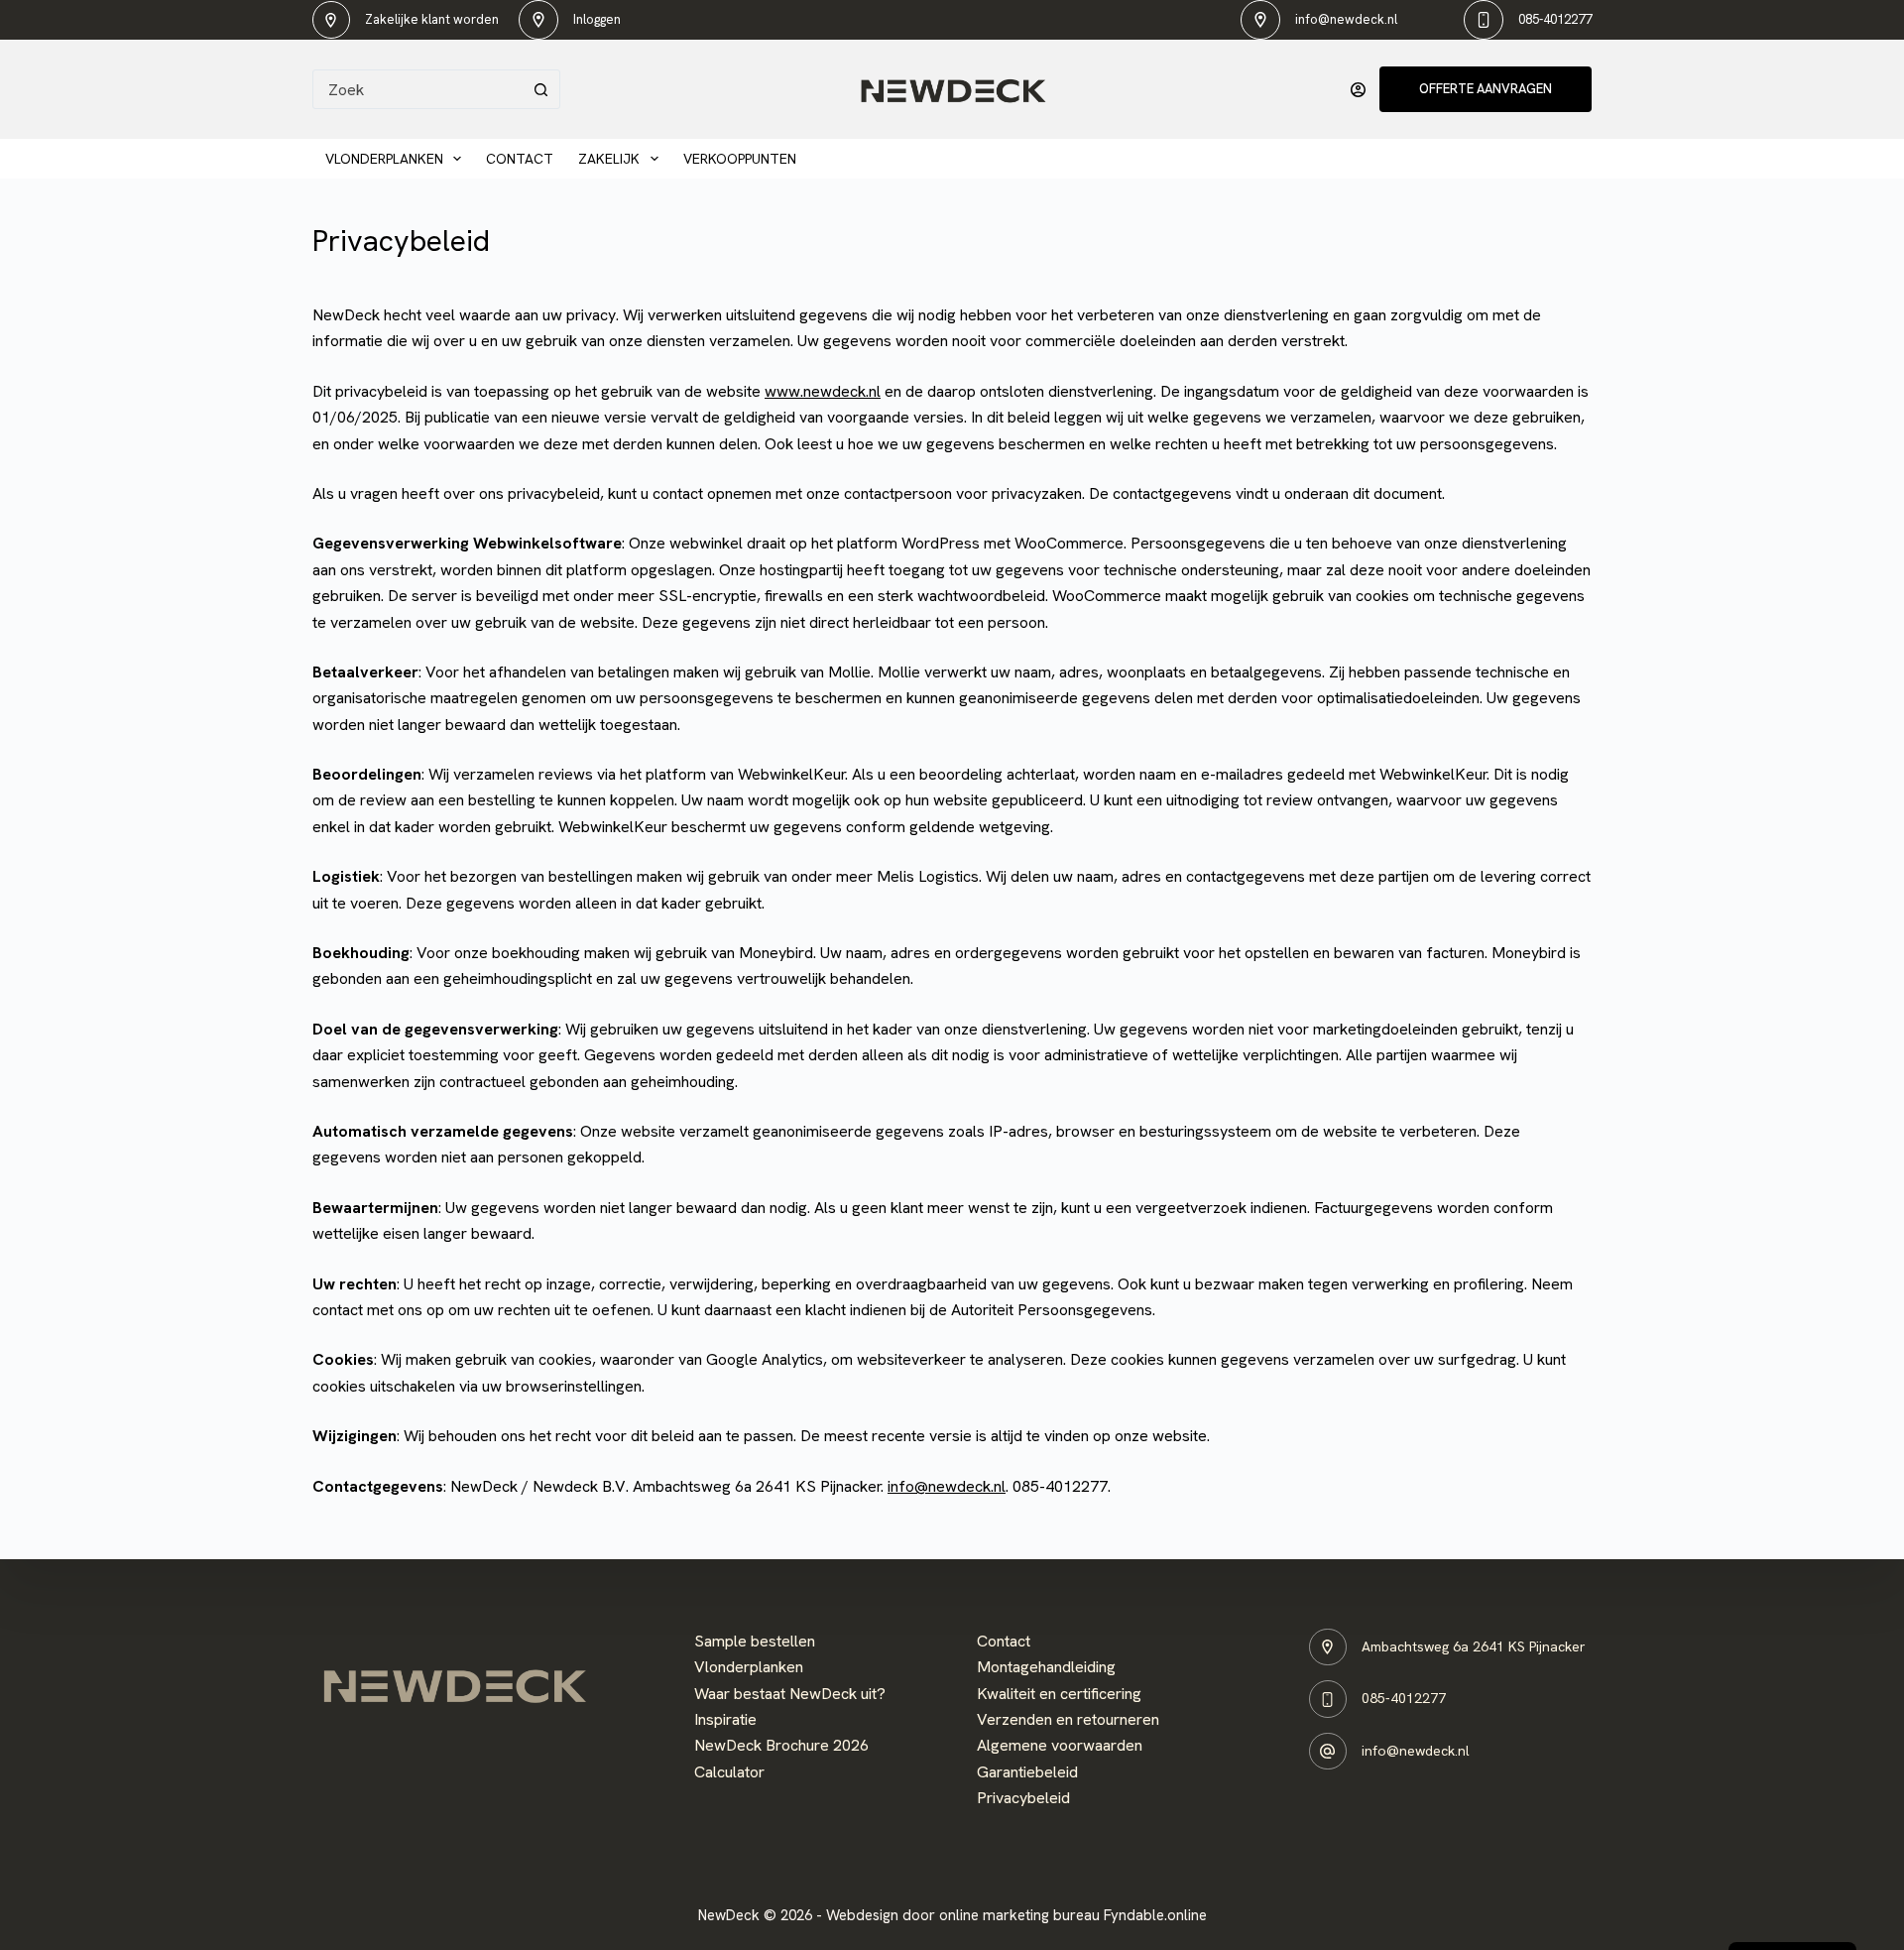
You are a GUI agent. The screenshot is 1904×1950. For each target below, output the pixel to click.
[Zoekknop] (540, 89)
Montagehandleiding (1046, 1667)
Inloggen (597, 19)
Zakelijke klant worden (432, 19)
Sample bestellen (755, 1641)
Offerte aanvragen (1486, 89)
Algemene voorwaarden (1060, 1745)
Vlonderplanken (384, 159)
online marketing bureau (1019, 1915)
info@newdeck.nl (1346, 19)
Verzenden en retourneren (1068, 1719)
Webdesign (862, 1915)
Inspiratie (725, 1719)
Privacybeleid (1023, 1798)
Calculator (729, 1772)
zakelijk (609, 159)
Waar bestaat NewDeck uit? (790, 1694)
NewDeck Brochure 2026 (781, 1745)
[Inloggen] (1358, 90)
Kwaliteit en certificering (1059, 1694)
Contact (520, 159)
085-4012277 (1555, 19)
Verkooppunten (740, 159)
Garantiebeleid (1027, 1772)
